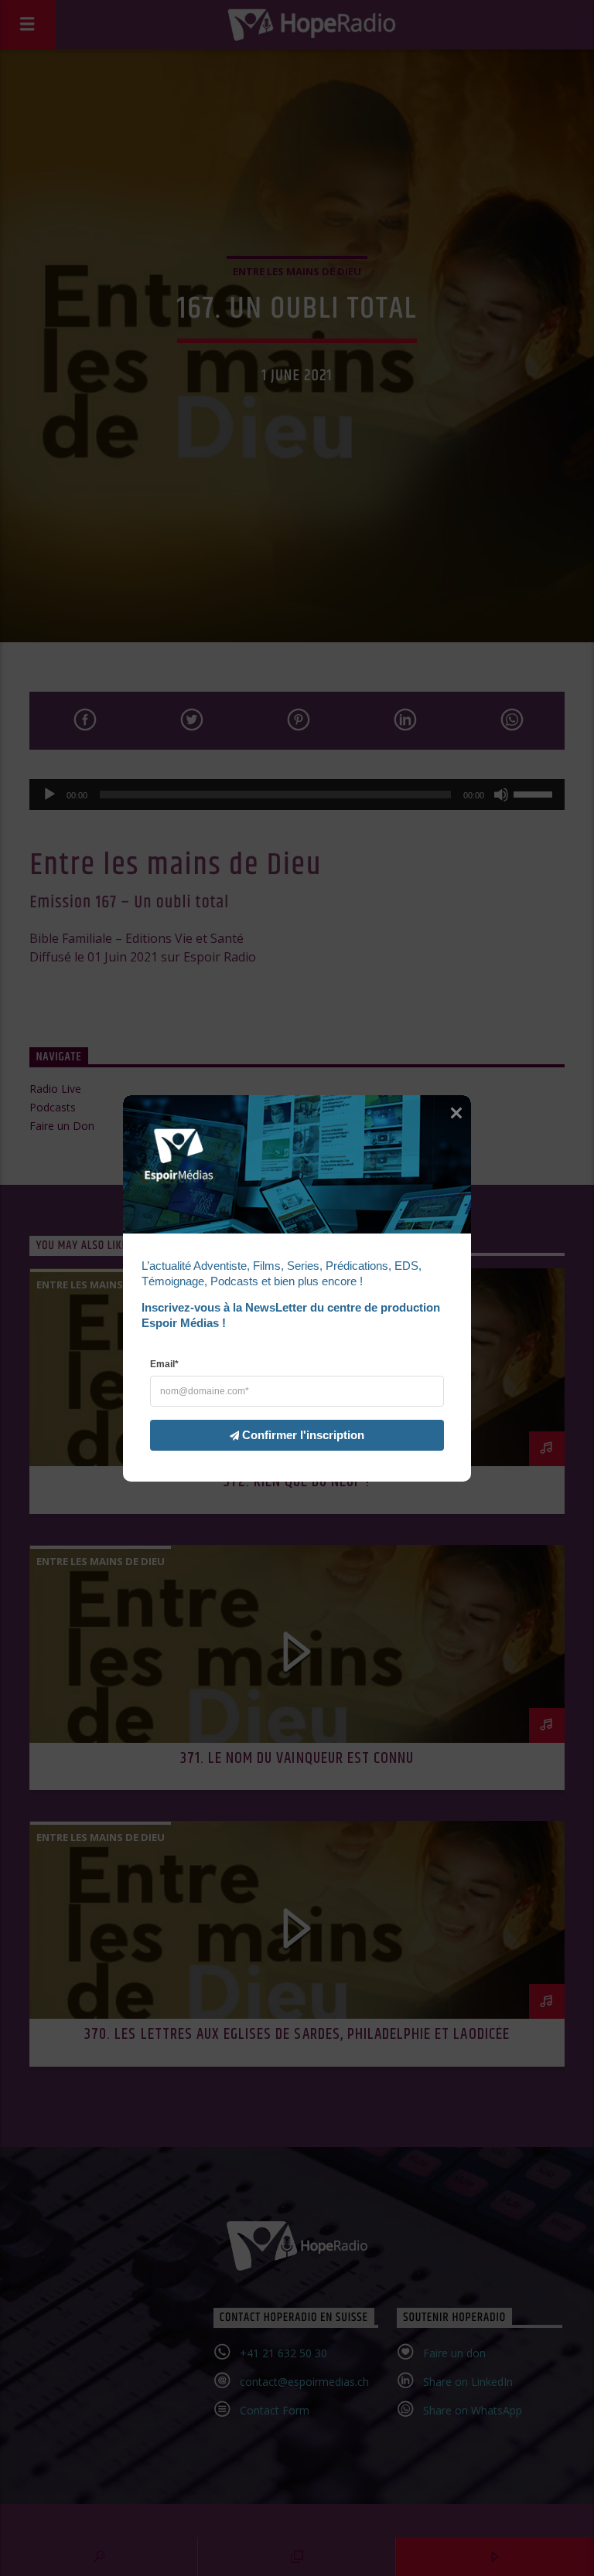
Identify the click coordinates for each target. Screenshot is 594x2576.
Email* (164, 1363)
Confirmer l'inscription (303, 1434)
